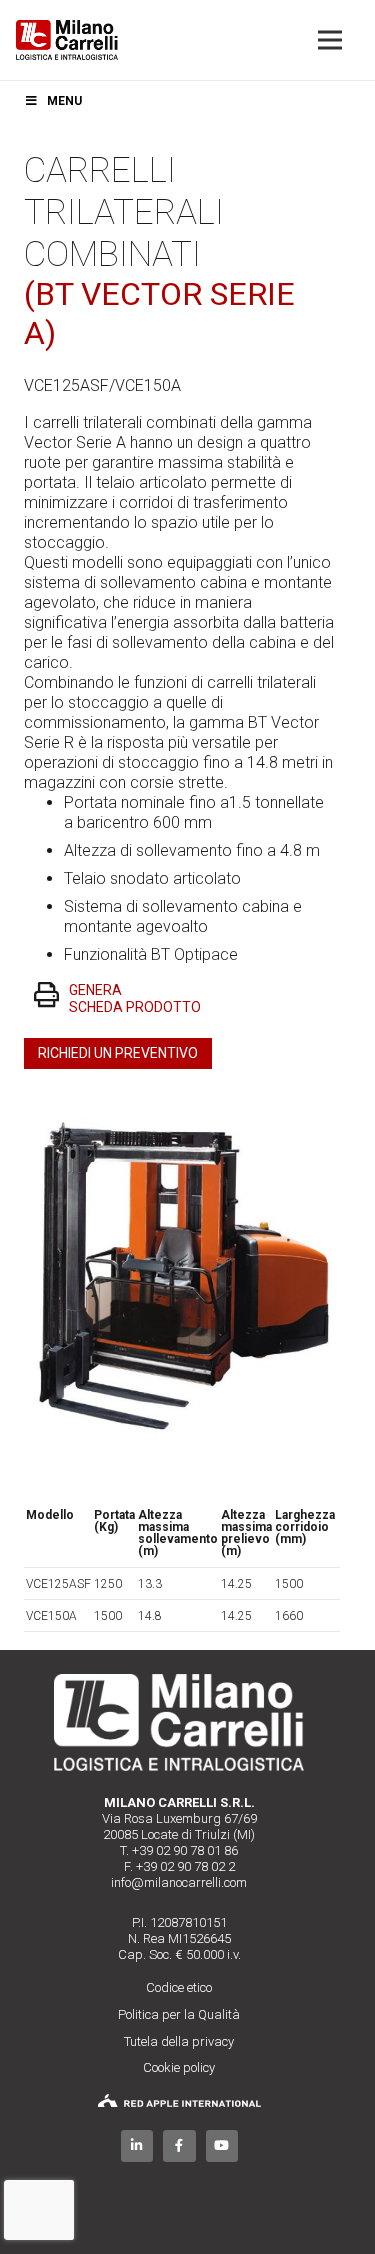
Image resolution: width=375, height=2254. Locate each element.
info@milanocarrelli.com (179, 1882)
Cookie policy (179, 2067)
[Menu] (330, 40)
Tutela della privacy (179, 2041)
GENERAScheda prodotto (135, 998)
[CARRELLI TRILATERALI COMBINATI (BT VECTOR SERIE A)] (179, 1106)
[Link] (67, 40)
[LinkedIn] (137, 2146)
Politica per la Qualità (179, 2014)
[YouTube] (222, 2146)
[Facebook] (179, 2146)
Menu (64, 101)
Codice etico (179, 1987)
